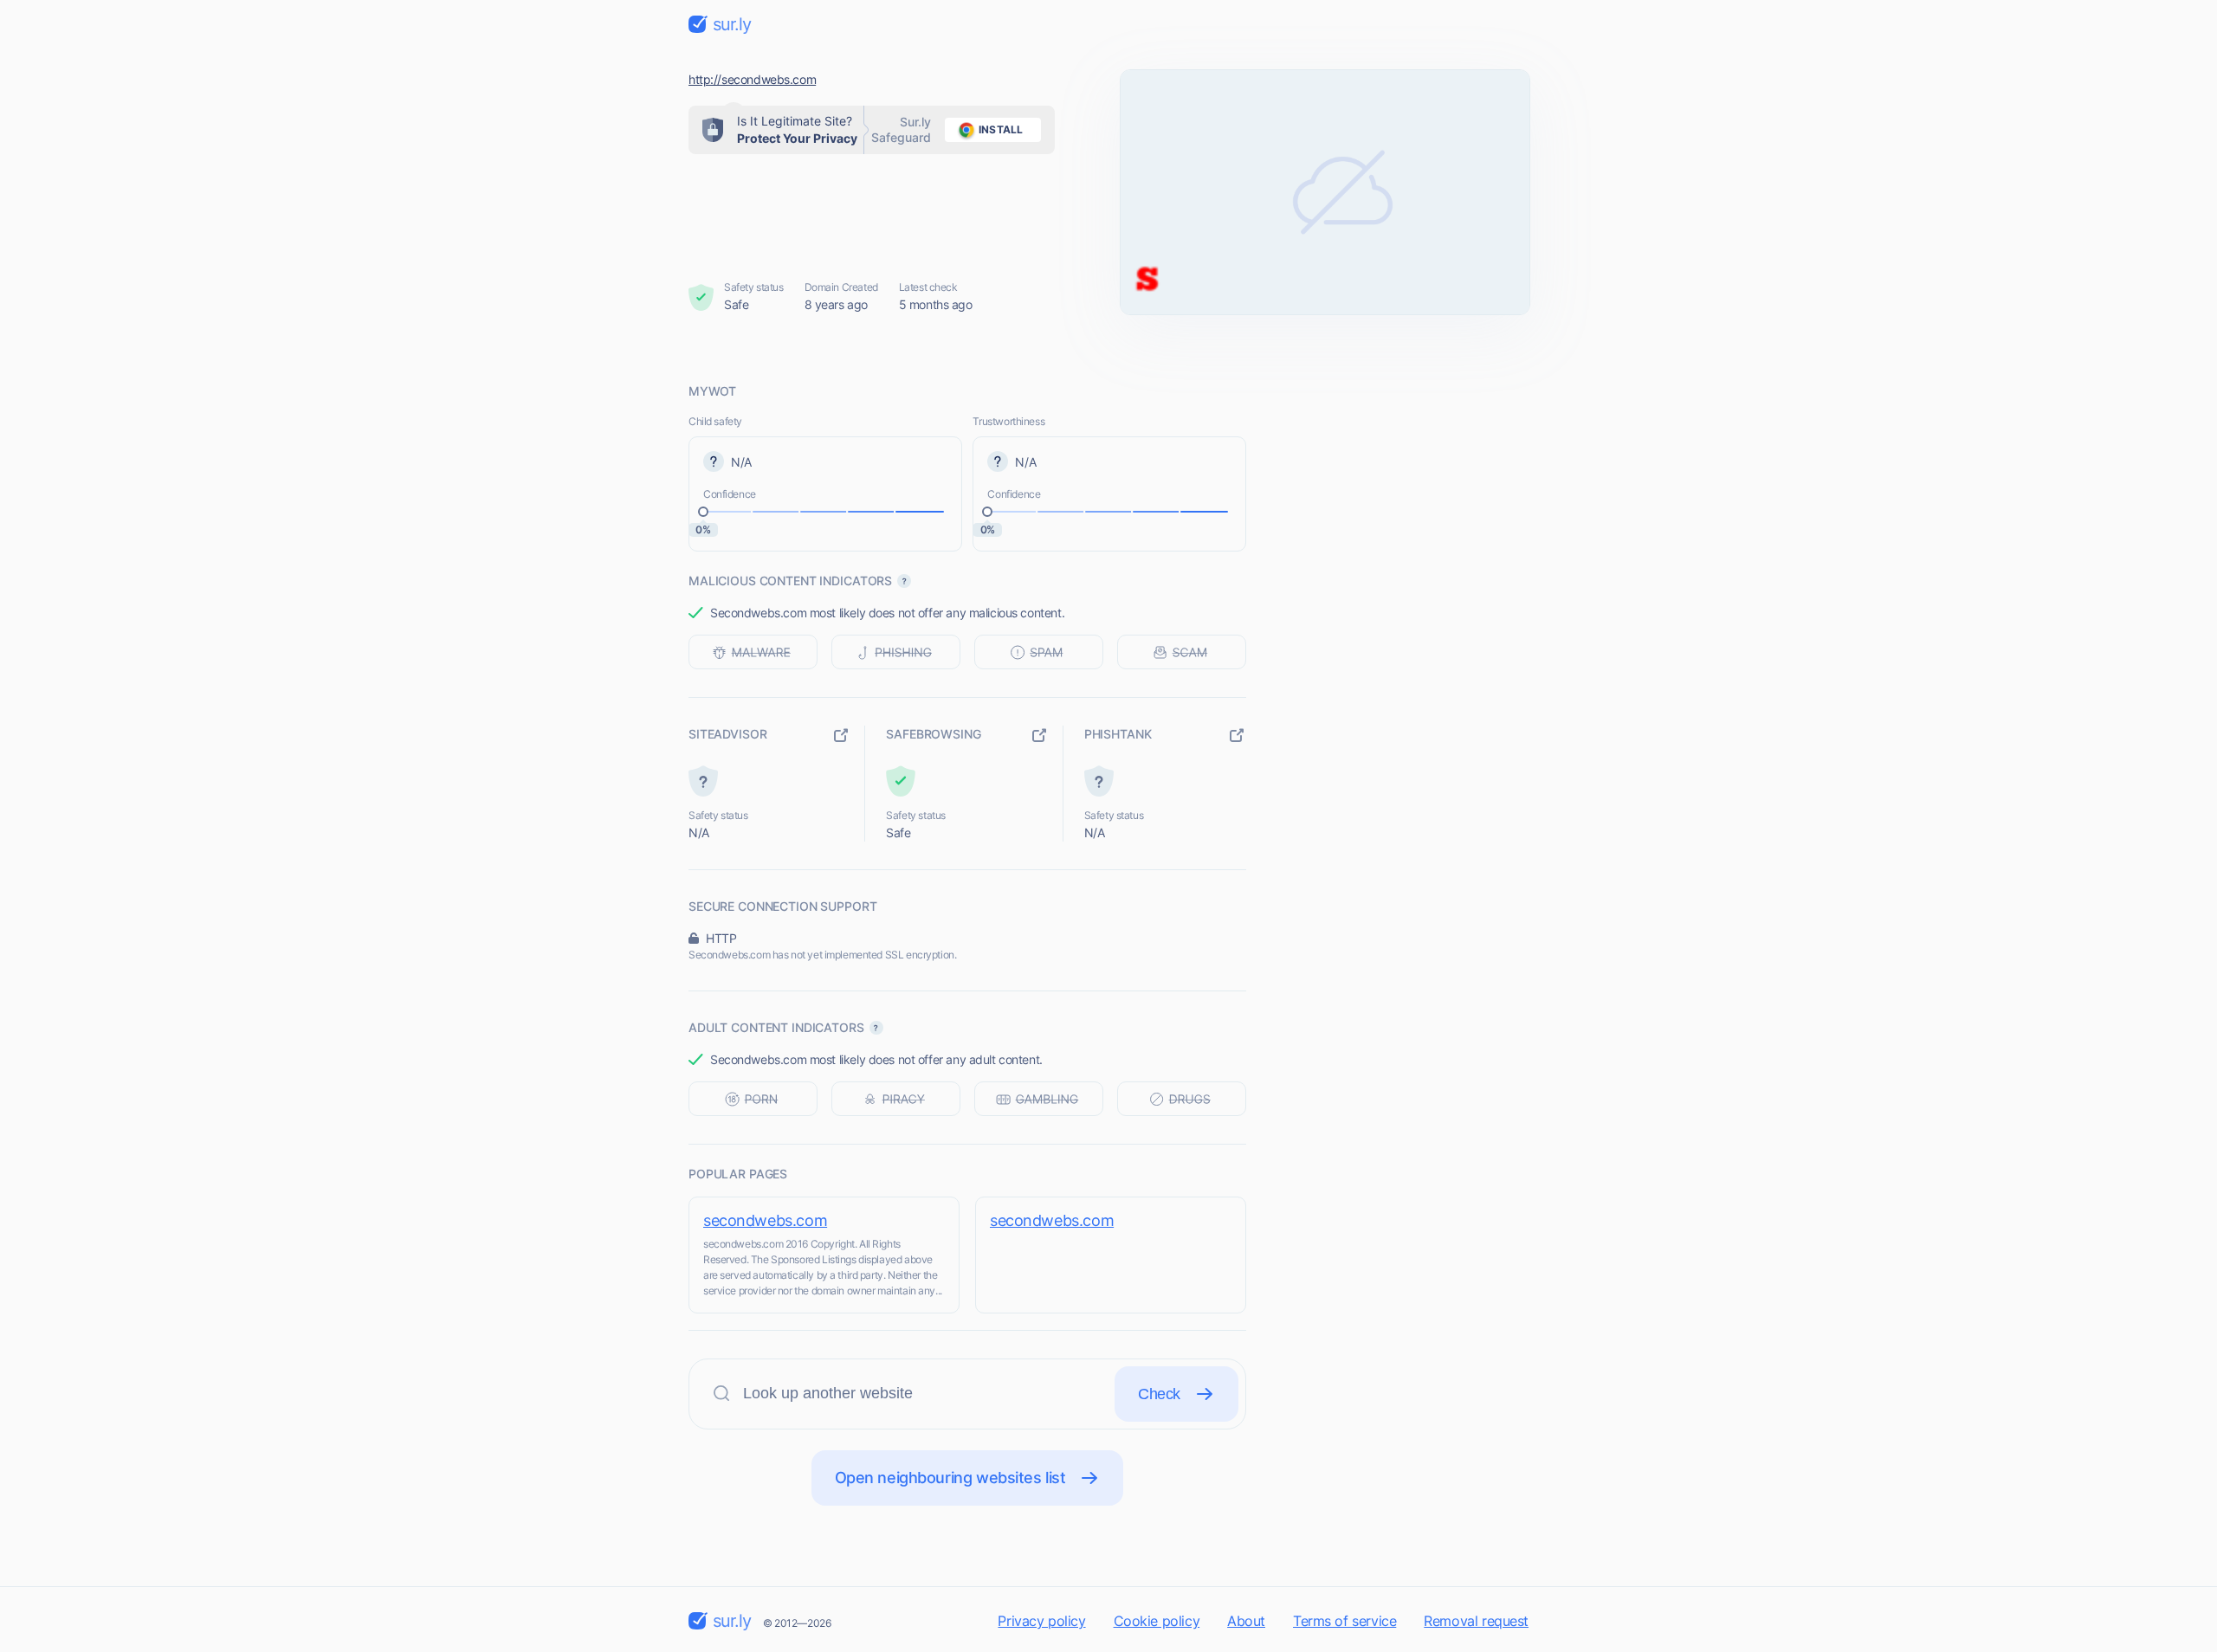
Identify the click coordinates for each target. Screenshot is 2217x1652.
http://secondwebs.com (752, 79)
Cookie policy (1157, 1621)
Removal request (1476, 1621)
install (1001, 129)
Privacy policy (1041, 1621)
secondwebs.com (765, 1220)
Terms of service (1344, 1621)
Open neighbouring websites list (950, 1478)
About (1246, 1621)
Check (1159, 1394)
